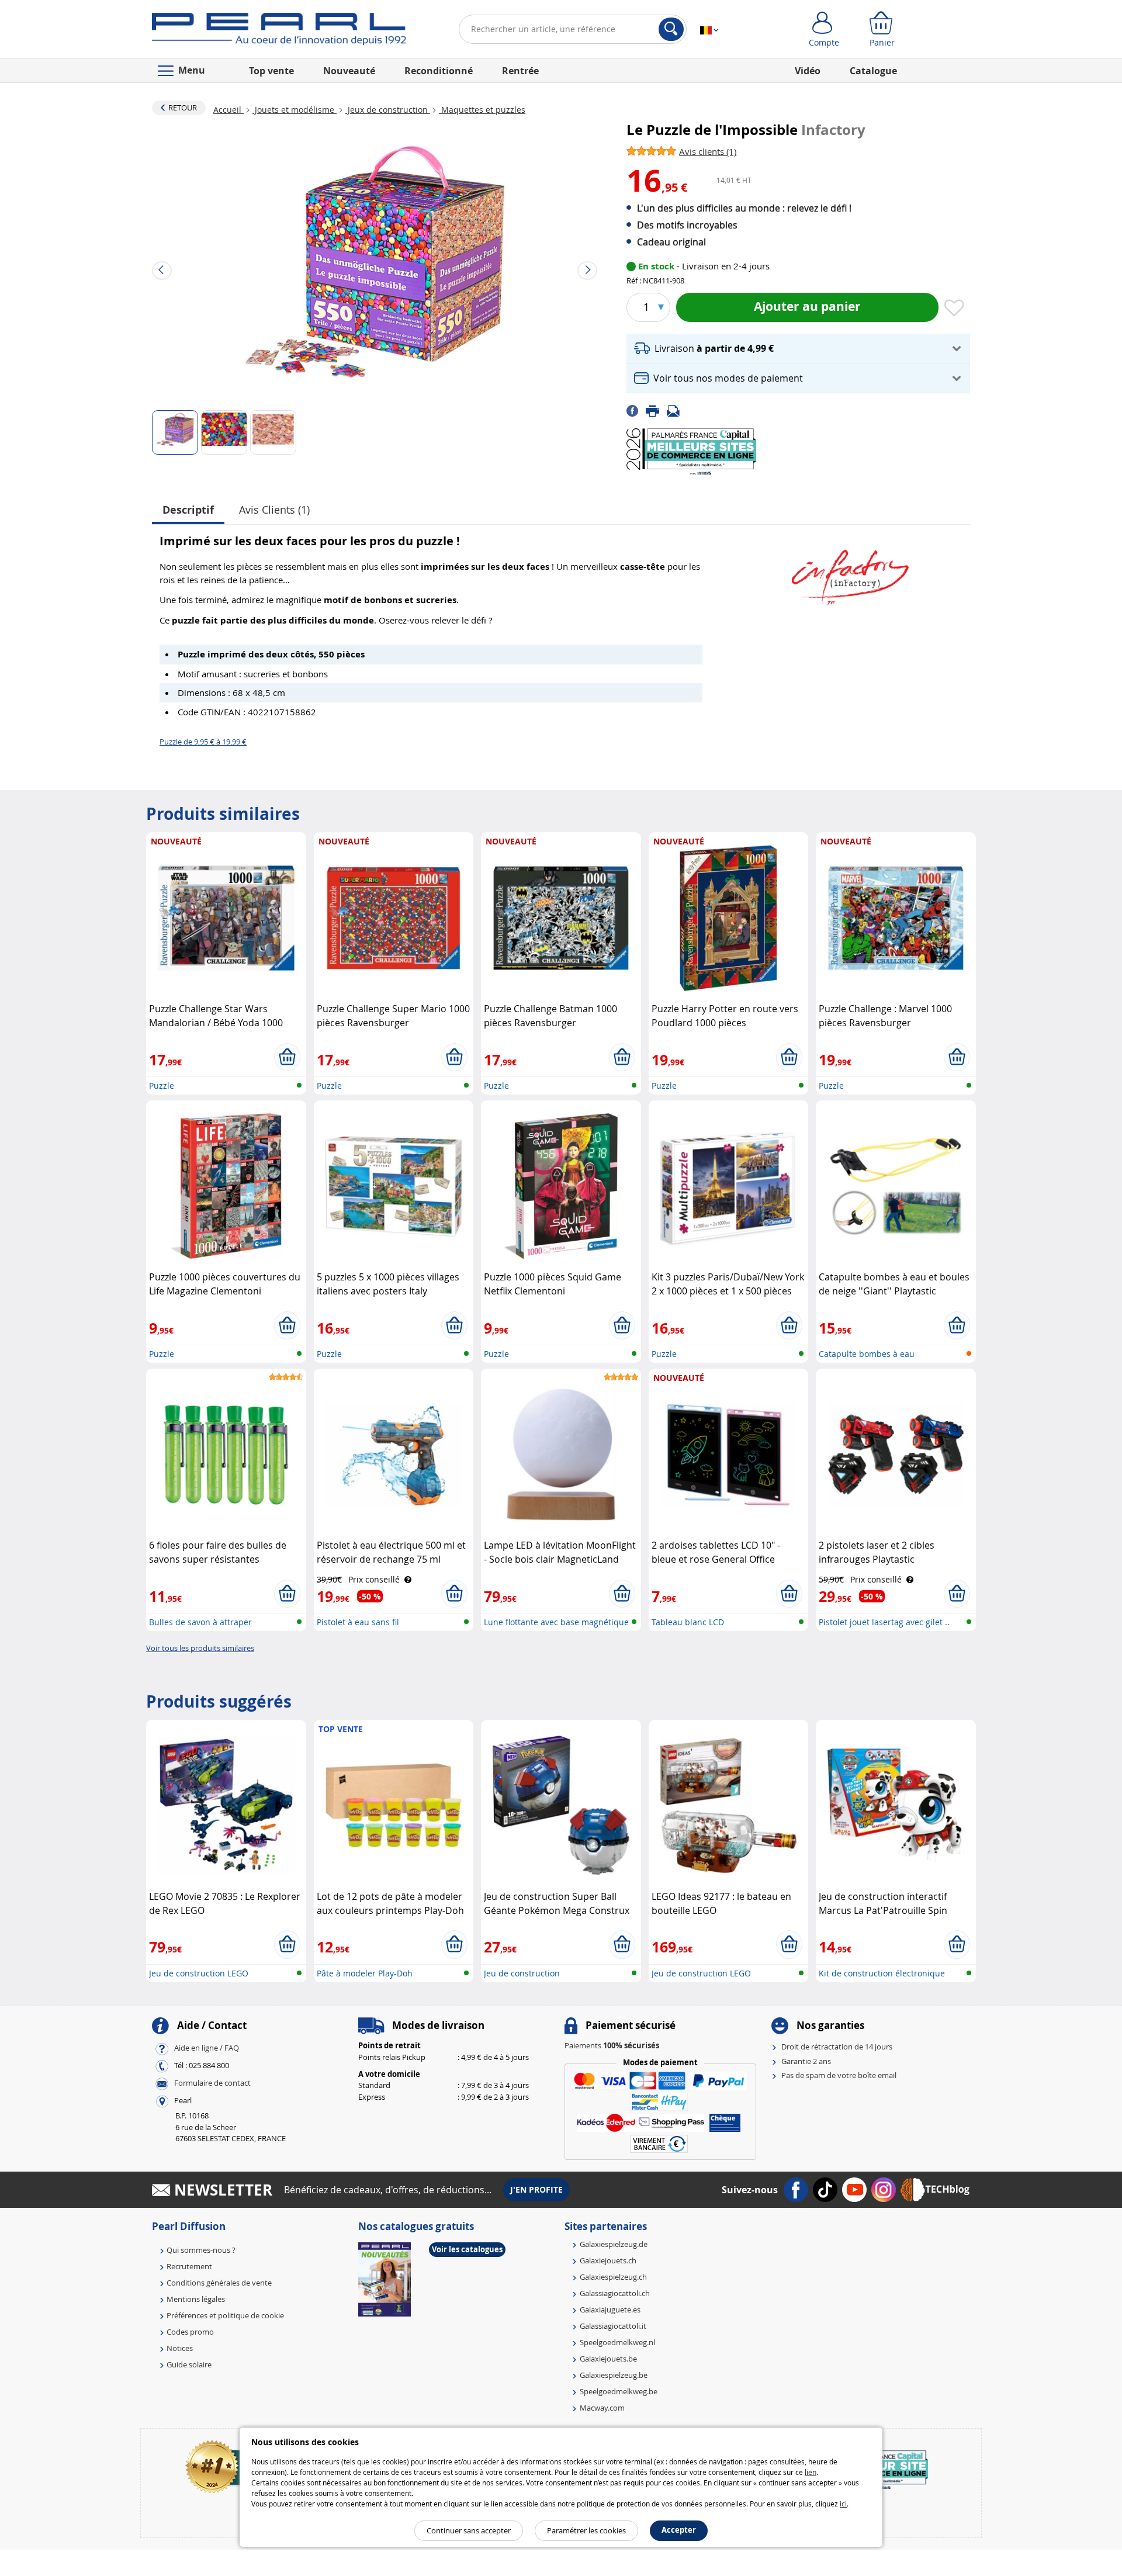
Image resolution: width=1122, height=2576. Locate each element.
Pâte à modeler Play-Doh (365, 1973)
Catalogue (873, 71)
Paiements (612, 2045)
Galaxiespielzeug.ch (613, 2277)
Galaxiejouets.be (608, 2359)
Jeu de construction (522, 1973)
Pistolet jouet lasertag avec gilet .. (884, 1622)
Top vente (271, 71)
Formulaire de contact (212, 2083)
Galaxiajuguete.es (610, 2310)
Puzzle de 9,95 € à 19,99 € (203, 742)
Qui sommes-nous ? (201, 2250)
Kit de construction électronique (882, 1973)
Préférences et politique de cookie (225, 2315)
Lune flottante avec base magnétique (556, 1622)
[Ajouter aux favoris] (954, 309)
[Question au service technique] (677, 410)
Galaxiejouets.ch (608, 2260)
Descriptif (188, 510)
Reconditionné (439, 71)
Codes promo (190, 2332)
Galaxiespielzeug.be (614, 2375)
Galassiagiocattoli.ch (615, 2293)
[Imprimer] (656, 410)
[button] (798, 349)
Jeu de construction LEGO (199, 1973)
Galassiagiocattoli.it (613, 2326)
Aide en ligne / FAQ (207, 2048)
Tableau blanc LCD (688, 1622)
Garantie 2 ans (806, 2061)
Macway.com (602, 2408)
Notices (180, 2348)
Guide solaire (189, 2364)
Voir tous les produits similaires (200, 1648)
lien (811, 2472)
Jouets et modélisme (295, 110)
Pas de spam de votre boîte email (839, 2075)
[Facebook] (636, 410)
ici (843, 2504)
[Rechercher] (671, 29)
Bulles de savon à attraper (200, 1622)
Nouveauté (349, 71)
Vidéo (808, 71)
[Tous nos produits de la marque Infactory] (850, 572)
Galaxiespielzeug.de (614, 2244)
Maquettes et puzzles (482, 110)
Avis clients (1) (274, 510)
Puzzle (162, 1086)
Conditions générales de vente (219, 2283)
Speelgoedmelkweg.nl (617, 2342)
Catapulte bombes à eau (867, 1354)
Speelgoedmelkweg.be (619, 2391)
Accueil (228, 110)
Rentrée (520, 71)
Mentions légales (196, 2299)
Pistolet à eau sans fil (358, 1622)
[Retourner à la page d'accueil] (279, 32)
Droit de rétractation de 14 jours (837, 2047)
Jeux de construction (388, 110)
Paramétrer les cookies (586, 2530)
